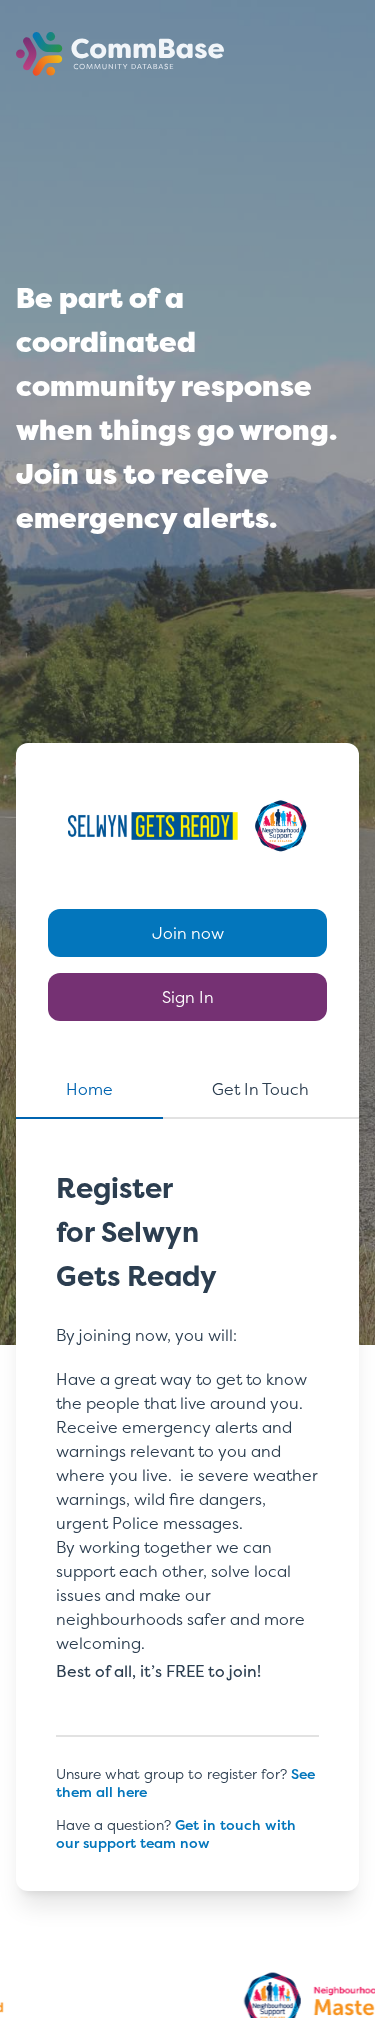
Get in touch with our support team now (176, 1833)
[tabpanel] (187, 1484)
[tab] (89, 1098)
